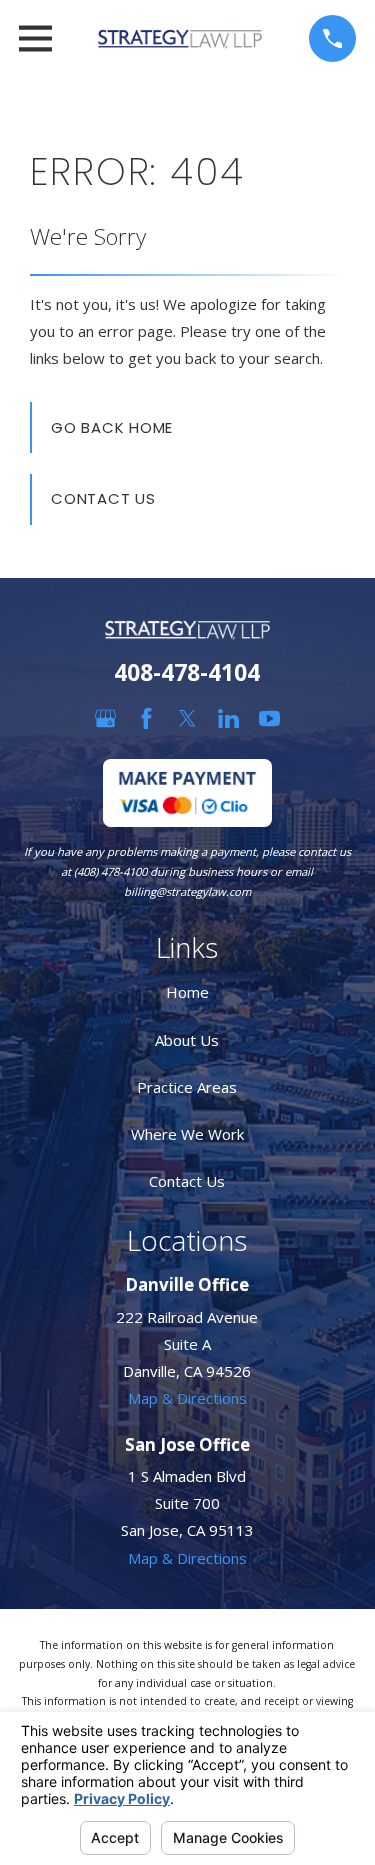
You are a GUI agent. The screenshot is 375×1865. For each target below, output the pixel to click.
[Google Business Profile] (105, 718)
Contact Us (103, 498)
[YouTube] (269, 718)
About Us (187, 1040)
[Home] (180, 38)
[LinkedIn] (228, 718)
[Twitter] (187, 718)
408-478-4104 (187, 672)
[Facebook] (146, 718)
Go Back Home (112, 427)
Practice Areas (187, 1087)
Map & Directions (187, 1398)
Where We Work (187, 1134)
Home (187, 992)
